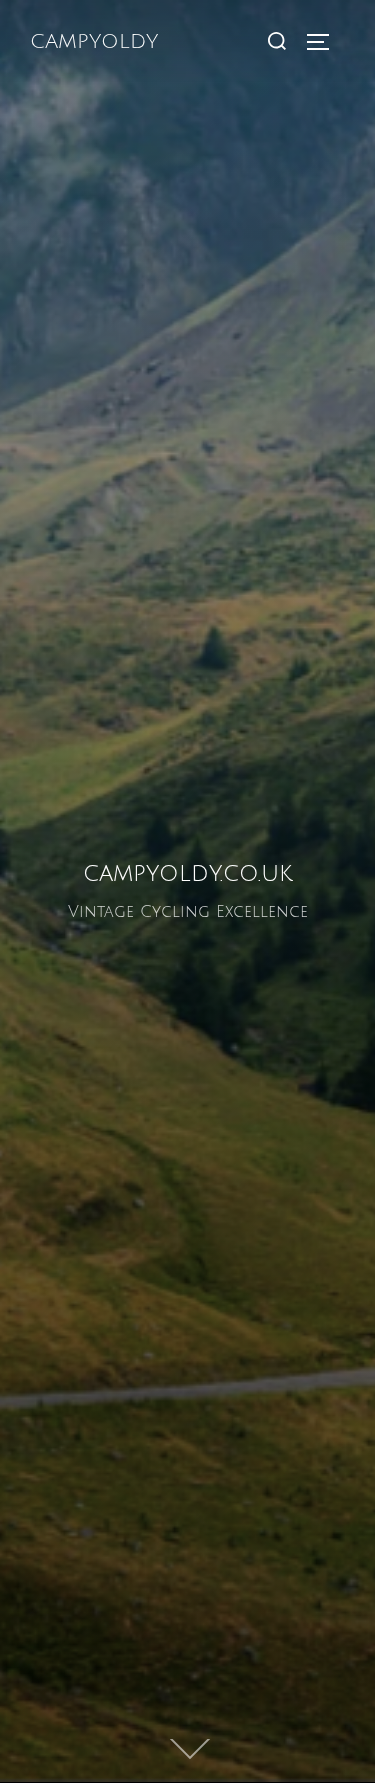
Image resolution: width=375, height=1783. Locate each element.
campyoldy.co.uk (188, 872)
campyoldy (94, 42)
